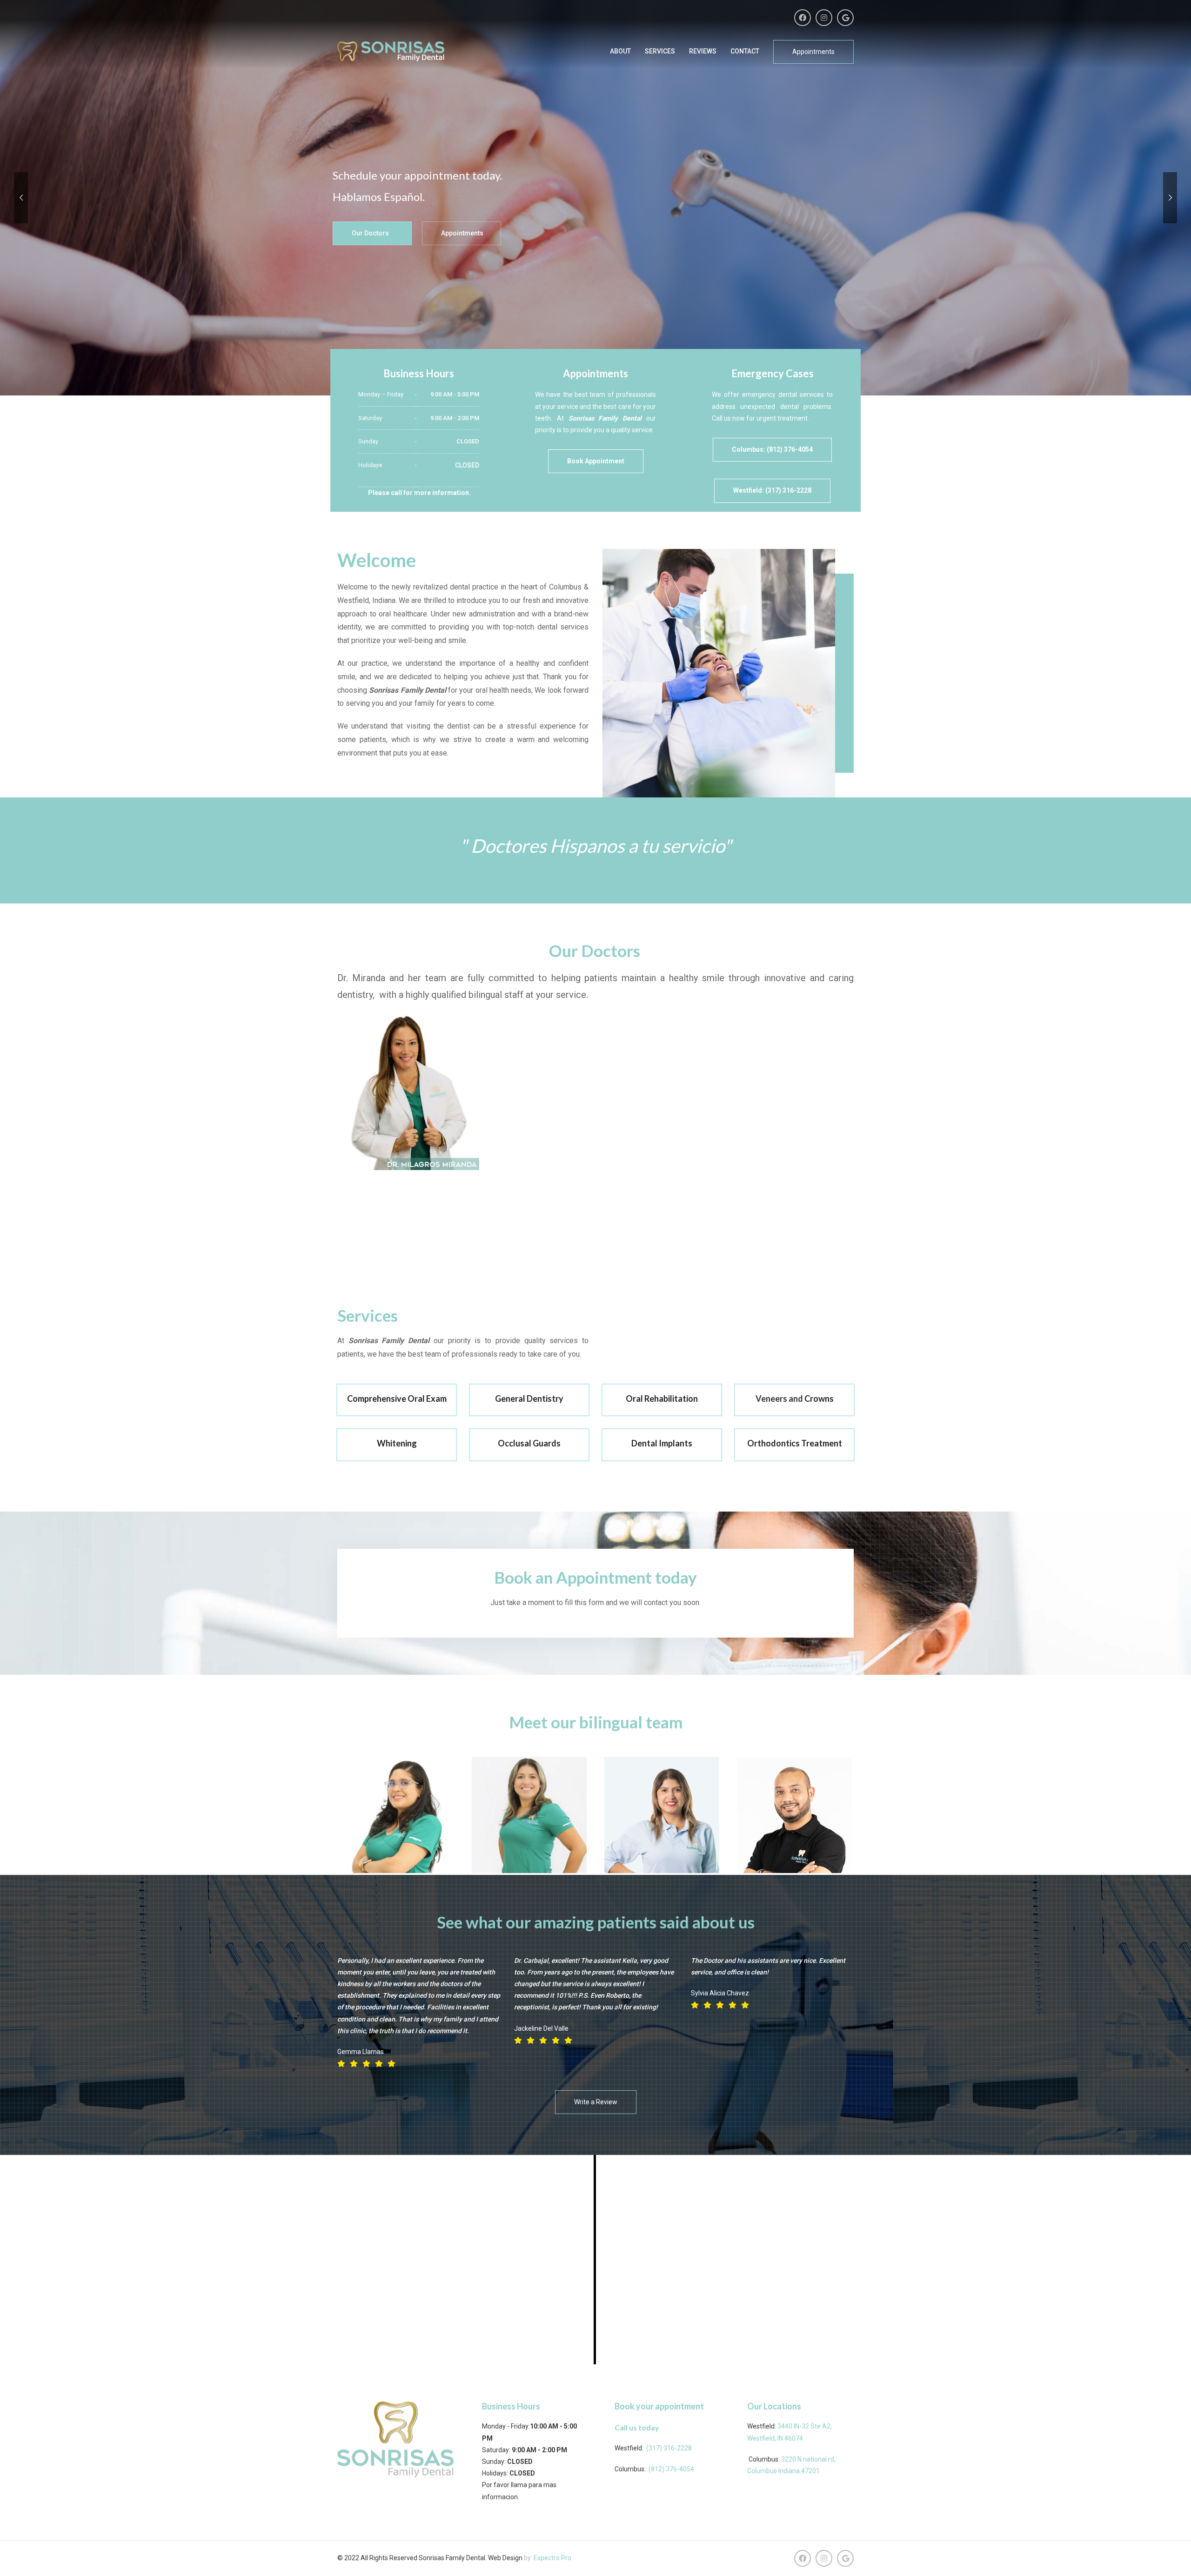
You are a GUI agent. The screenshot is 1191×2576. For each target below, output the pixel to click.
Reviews (703, 51)
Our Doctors (370, 233)
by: (529, 2558)
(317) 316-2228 (669, 2448)
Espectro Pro (552, 2558)
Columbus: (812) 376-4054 (772, 449)
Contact (745, 51)
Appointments (813, 52)
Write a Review (596, 2102)
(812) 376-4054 (671, 2469)
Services (660, 51)
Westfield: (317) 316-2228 (772, 490)
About (620, 51)
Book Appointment (596, 461)
